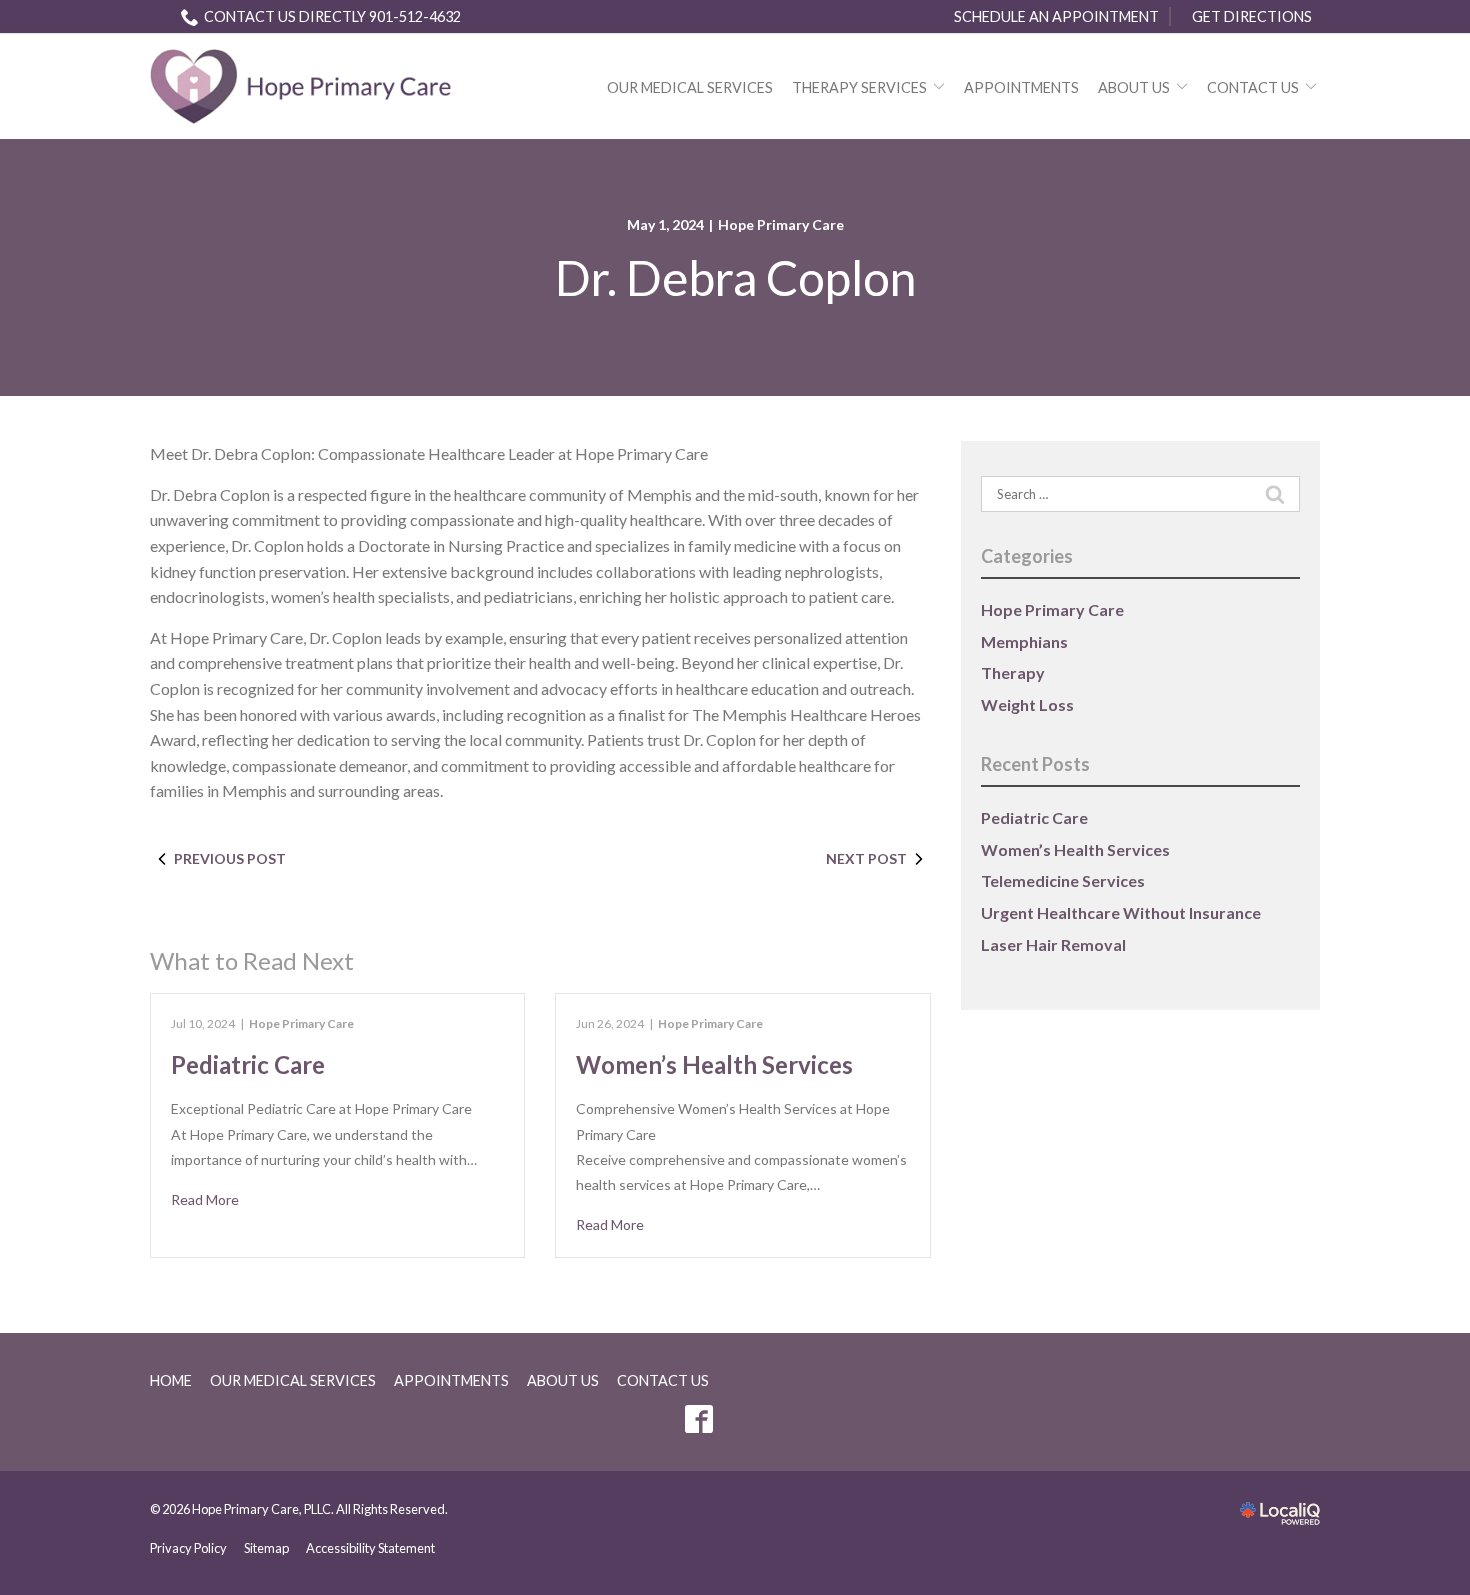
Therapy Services (859, 87)
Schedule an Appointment (1056, 16)
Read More (205, 1199)
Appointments (1021, 87)
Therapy (1013, 672)
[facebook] (698, 1419)
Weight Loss (1027, 704)
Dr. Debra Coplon (735, 278)
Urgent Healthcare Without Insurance (1121, 912)
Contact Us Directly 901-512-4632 (332, 16)
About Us (1134, 87)
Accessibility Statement (370, 1548)
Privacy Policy (188, 1548)
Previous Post (230, 858)
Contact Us (1253, 87)
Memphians (1024, 641)
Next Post (866, 858)
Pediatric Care (248, 1064)
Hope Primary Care (781, 224)
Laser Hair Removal (1053, 944)
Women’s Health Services (714, 1064)
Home (171, 1380)
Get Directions (1252, 16)
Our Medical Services (690, 87)
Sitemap (266, 1548)
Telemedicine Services (1063, 880)
